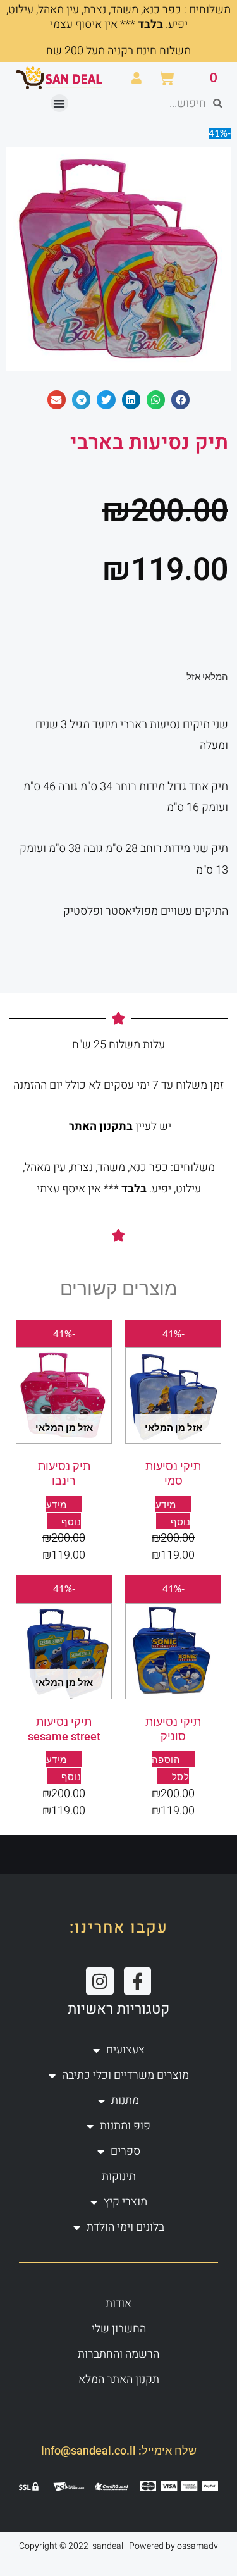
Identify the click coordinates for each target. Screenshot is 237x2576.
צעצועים (125, 2050)
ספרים (125, 2151)
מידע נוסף (64, 1768)
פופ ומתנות (125, 2126)
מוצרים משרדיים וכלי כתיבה (125, 2075)
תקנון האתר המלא (119, 2380)
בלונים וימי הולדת (125, 2227)
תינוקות (119, 2177)
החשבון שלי (119, 2329)
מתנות (125, 2101)
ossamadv (197, 2546)
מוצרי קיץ (125, 2202)
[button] (60, 103)
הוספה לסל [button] (171, 1768)
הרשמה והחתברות (118, 2354)
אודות (118, 2304)
